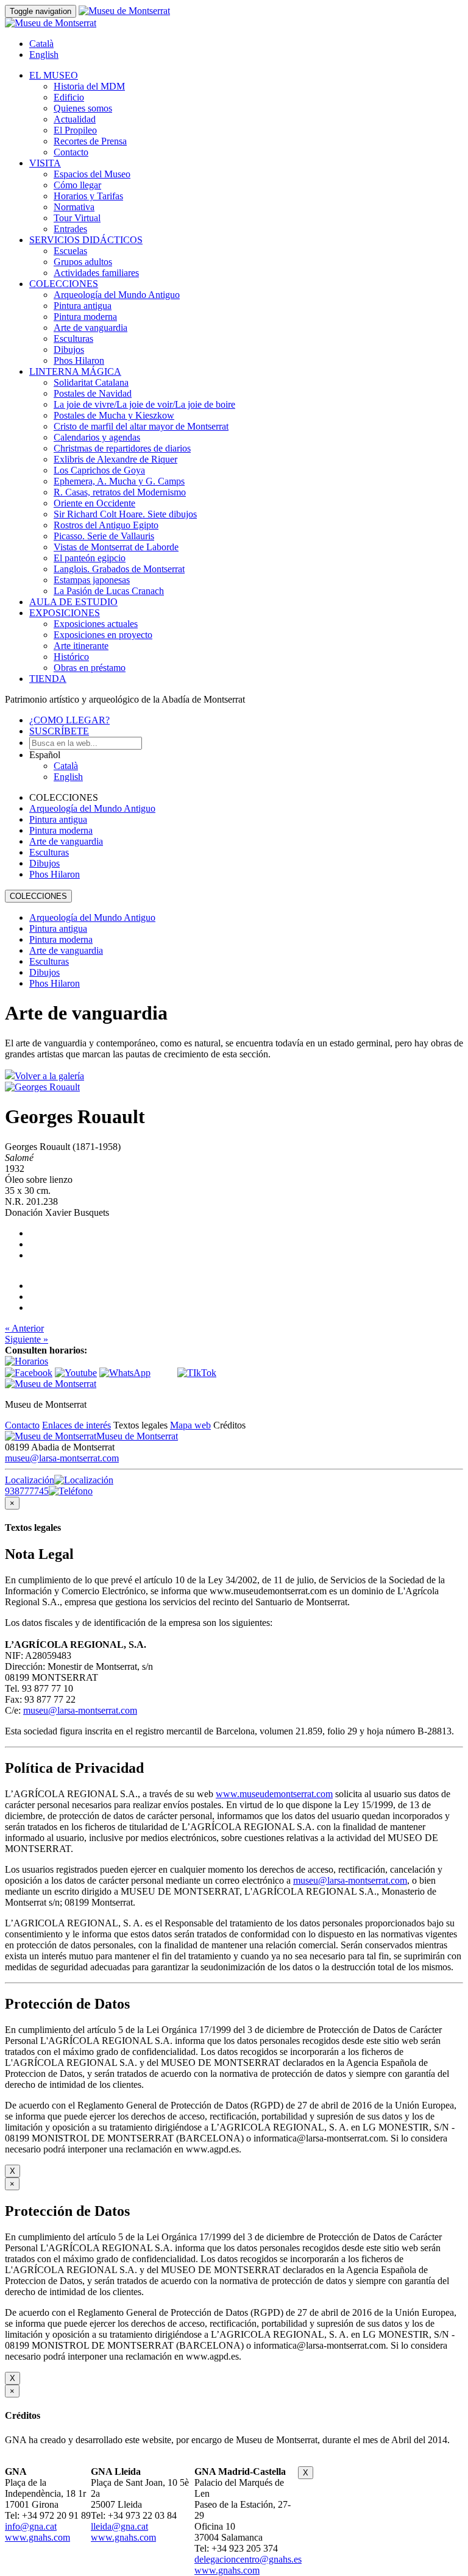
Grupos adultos (83, 262)
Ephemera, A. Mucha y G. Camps (119, 481)
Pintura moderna (85, 317)
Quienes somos (83, 108)
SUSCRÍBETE (59, 731)
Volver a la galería (49, 1076)
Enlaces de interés (76, 1425)
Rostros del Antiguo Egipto (106, 525)
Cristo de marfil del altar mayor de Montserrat (141, 426)
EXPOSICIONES (65, 613)
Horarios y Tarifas (88, 196)
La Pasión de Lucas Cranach (109, 591)
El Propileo (75, 130)
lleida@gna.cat (119, 2526)
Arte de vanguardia (90, 328)
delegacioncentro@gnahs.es (248, 2559)
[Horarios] (27, 1361)
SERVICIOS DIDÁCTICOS (86, 240)
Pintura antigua (83, 306)
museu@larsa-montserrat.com (62, 1458)
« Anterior (24, 1328)
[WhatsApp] (125, 1373)
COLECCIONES (64, 284)
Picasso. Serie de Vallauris (104, 536)
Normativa (74, 207)
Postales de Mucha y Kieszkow (114, 415)
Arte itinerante (81, 646)
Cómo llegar (77, 185)
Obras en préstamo (90, 668)
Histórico (71, 657)
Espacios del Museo (92, 174)
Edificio (69, 97)
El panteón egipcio (90, 558)
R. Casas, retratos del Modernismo (120, 492)
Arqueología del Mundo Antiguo (117, 295)
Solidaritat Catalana (91, 382)
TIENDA (48, 679)
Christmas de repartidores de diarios (122, 448)
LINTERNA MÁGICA (75, 371)
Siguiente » (27, 1339)
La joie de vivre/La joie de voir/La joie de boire (144, 404)
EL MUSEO (54, 75)
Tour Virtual (77, 218)
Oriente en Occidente (94, 503)
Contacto (71, 152)
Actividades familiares (96, 273)
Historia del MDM (89, 86)
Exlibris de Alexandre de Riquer (115, 459)
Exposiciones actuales (96, 624)
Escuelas (70, 251)
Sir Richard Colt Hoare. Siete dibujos (125, 514)
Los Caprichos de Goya (99, 470)
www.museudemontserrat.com (274, 1794)
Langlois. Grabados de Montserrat (119, 569)
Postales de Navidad (93, 393)
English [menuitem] (44, 55)
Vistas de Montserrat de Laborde (116, 547)
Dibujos (69, 349)
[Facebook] (29, 1373)
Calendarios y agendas (97, 437)
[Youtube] (76, 1373)
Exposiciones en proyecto (103, 635)
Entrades (70, 229)
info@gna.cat (31, 2526)
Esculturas (73, 339)
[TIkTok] (197, 1373)
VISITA (45, 163)
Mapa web (190, 1425)
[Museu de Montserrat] (51, 1384)
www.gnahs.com (37, 2537)
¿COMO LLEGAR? (69, 720)
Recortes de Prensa (90, 141)
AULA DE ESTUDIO (73, 602)
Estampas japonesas (92, 580)
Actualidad (75, 119)
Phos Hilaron (79, 360)
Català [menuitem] (41, 44)
